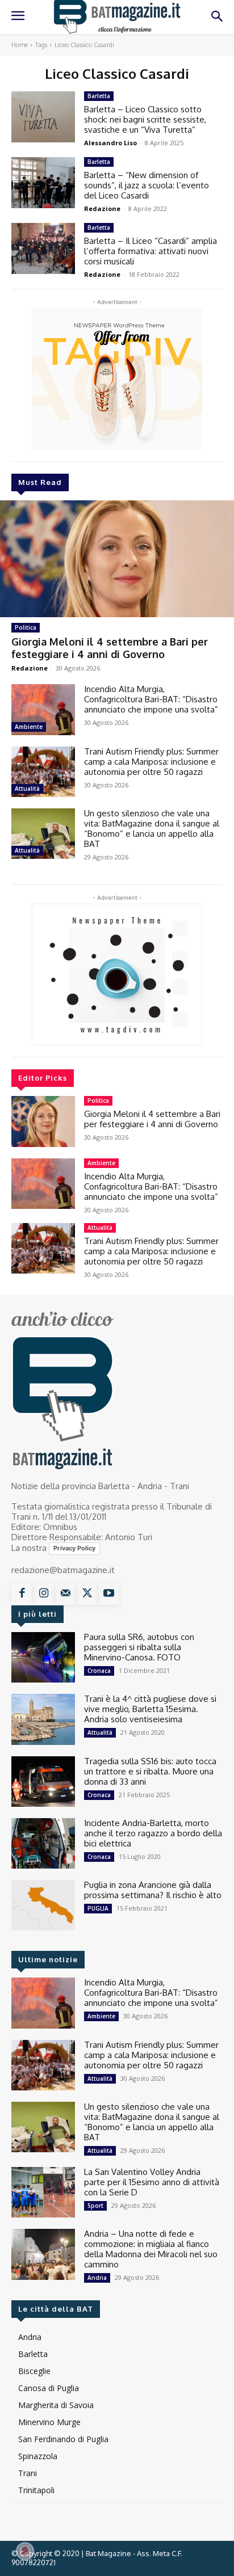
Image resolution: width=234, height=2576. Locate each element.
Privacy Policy (74, 1548)
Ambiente (29, 727)
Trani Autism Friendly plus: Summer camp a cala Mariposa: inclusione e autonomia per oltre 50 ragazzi (151, 762)
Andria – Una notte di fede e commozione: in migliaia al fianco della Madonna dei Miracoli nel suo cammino (151, 2249)
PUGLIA (98, 1908)
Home (20, 45)
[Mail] (65, 1594)
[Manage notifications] (25, 2551)
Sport (95, 2206)
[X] (87, 1594)
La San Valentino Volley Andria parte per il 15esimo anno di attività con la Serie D (152, 2182)
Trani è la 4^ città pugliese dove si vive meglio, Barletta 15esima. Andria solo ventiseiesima (150, 1709)
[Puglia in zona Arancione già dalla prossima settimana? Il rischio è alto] (43, 1905)
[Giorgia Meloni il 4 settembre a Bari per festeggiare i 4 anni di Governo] (117, 559)
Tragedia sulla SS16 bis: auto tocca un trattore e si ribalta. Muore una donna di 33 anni (150, 1771)
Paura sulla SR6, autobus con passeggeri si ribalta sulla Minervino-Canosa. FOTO (139, 1647)
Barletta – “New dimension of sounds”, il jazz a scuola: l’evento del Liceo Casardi (147, 185)
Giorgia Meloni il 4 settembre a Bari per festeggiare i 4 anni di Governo (110, 648)
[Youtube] (108, 1594)
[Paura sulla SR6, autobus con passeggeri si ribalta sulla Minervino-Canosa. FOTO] (43, 1657)
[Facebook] (22, 1594)
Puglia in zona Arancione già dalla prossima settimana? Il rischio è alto (153, 1890)
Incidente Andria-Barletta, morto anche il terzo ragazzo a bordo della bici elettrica (153, 1833)
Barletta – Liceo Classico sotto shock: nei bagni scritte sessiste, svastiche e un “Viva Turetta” (145, 119)
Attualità (27, 789)
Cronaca (99, 1671)
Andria (97, 2278)
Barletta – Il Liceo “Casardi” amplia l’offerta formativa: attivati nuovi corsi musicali (151, 251)
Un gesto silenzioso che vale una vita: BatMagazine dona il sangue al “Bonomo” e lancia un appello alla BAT (152, 829)
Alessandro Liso (110, 143)
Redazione (30, 668)
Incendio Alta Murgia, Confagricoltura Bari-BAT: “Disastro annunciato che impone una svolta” (151, 699)
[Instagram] (44, 1594)
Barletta (99, 96)
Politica (26, 627)
